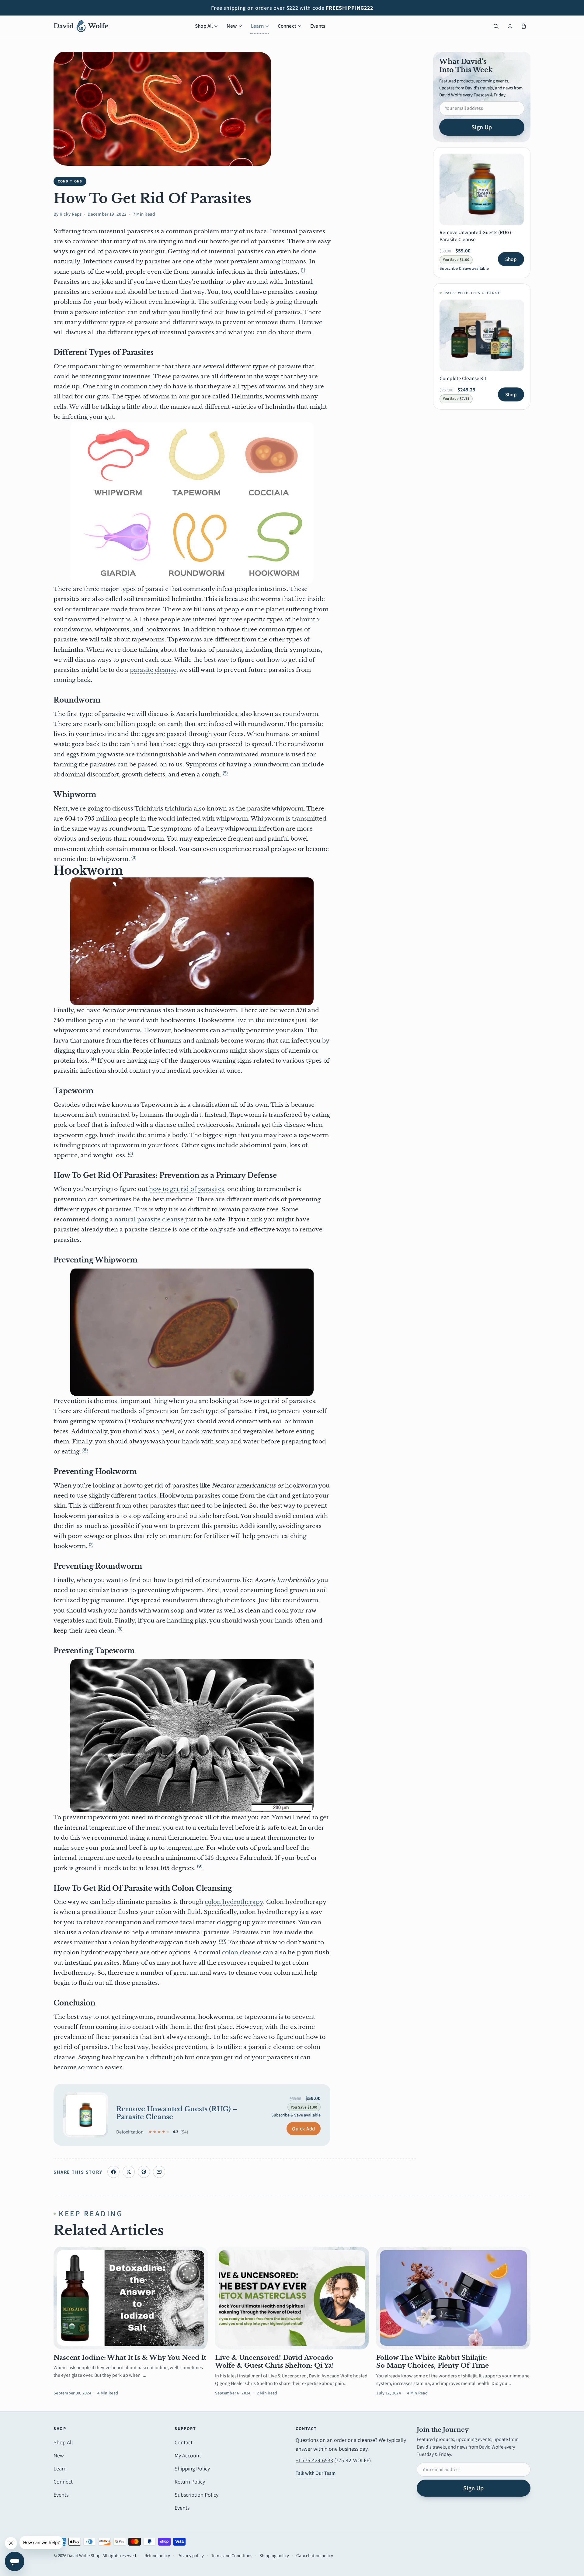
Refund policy (157, 2555)
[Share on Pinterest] (144, 2172)
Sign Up (482, 127)
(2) (225, 773)
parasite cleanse (153, 670)
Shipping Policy (192, 2468)
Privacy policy (191, 2555)
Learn (257, 26)
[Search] (496, 26)
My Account (188, 2455)
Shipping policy (274, 2555)
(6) (85, 1450)
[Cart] (524, 26)
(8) (120, 1629)
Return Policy (190, 2482)
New (232, 26)
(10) (223, 1941)
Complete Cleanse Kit (463, 378)
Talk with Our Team (316, 2473)
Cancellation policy (315, 2555)
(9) (200, 1866)
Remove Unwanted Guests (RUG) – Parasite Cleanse (177, 2113)
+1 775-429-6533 (314, 2460)
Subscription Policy (196, 2495)
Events (318, 26)
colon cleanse (242, 1952)
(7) (91, 1545)
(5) (130, 1154)
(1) (303, 270)
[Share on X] (129, 2172)
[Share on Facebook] (113, 2172)
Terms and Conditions (232, 2555)
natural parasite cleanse (149, 1219)
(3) (134, 858)
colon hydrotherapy (234, 1902)
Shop (511, 259)
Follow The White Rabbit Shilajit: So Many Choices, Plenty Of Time (433, 2362)
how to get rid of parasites (187, 1189)
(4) (93, 1059)
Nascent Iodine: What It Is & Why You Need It (130, 2358)
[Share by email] (159, 2172)
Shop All (204, 26)
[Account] (510, 26)
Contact (184, 2442)
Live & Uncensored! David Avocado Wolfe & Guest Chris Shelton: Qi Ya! (275, 2362)
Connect (287, 26)
